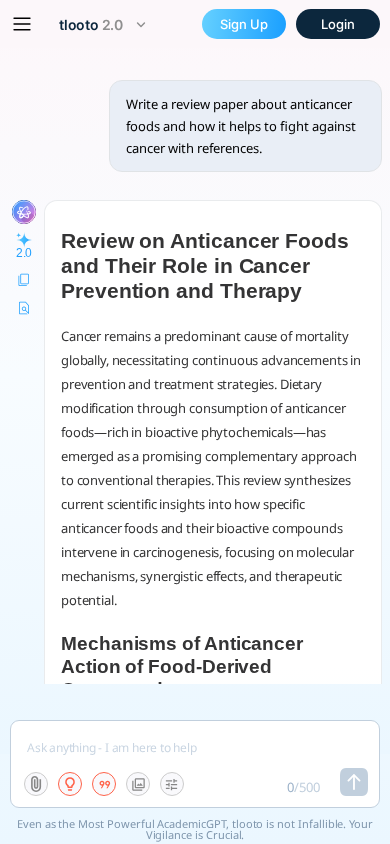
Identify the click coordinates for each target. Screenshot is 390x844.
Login (338, 24)
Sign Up (244, 24)
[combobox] (105, 24)
